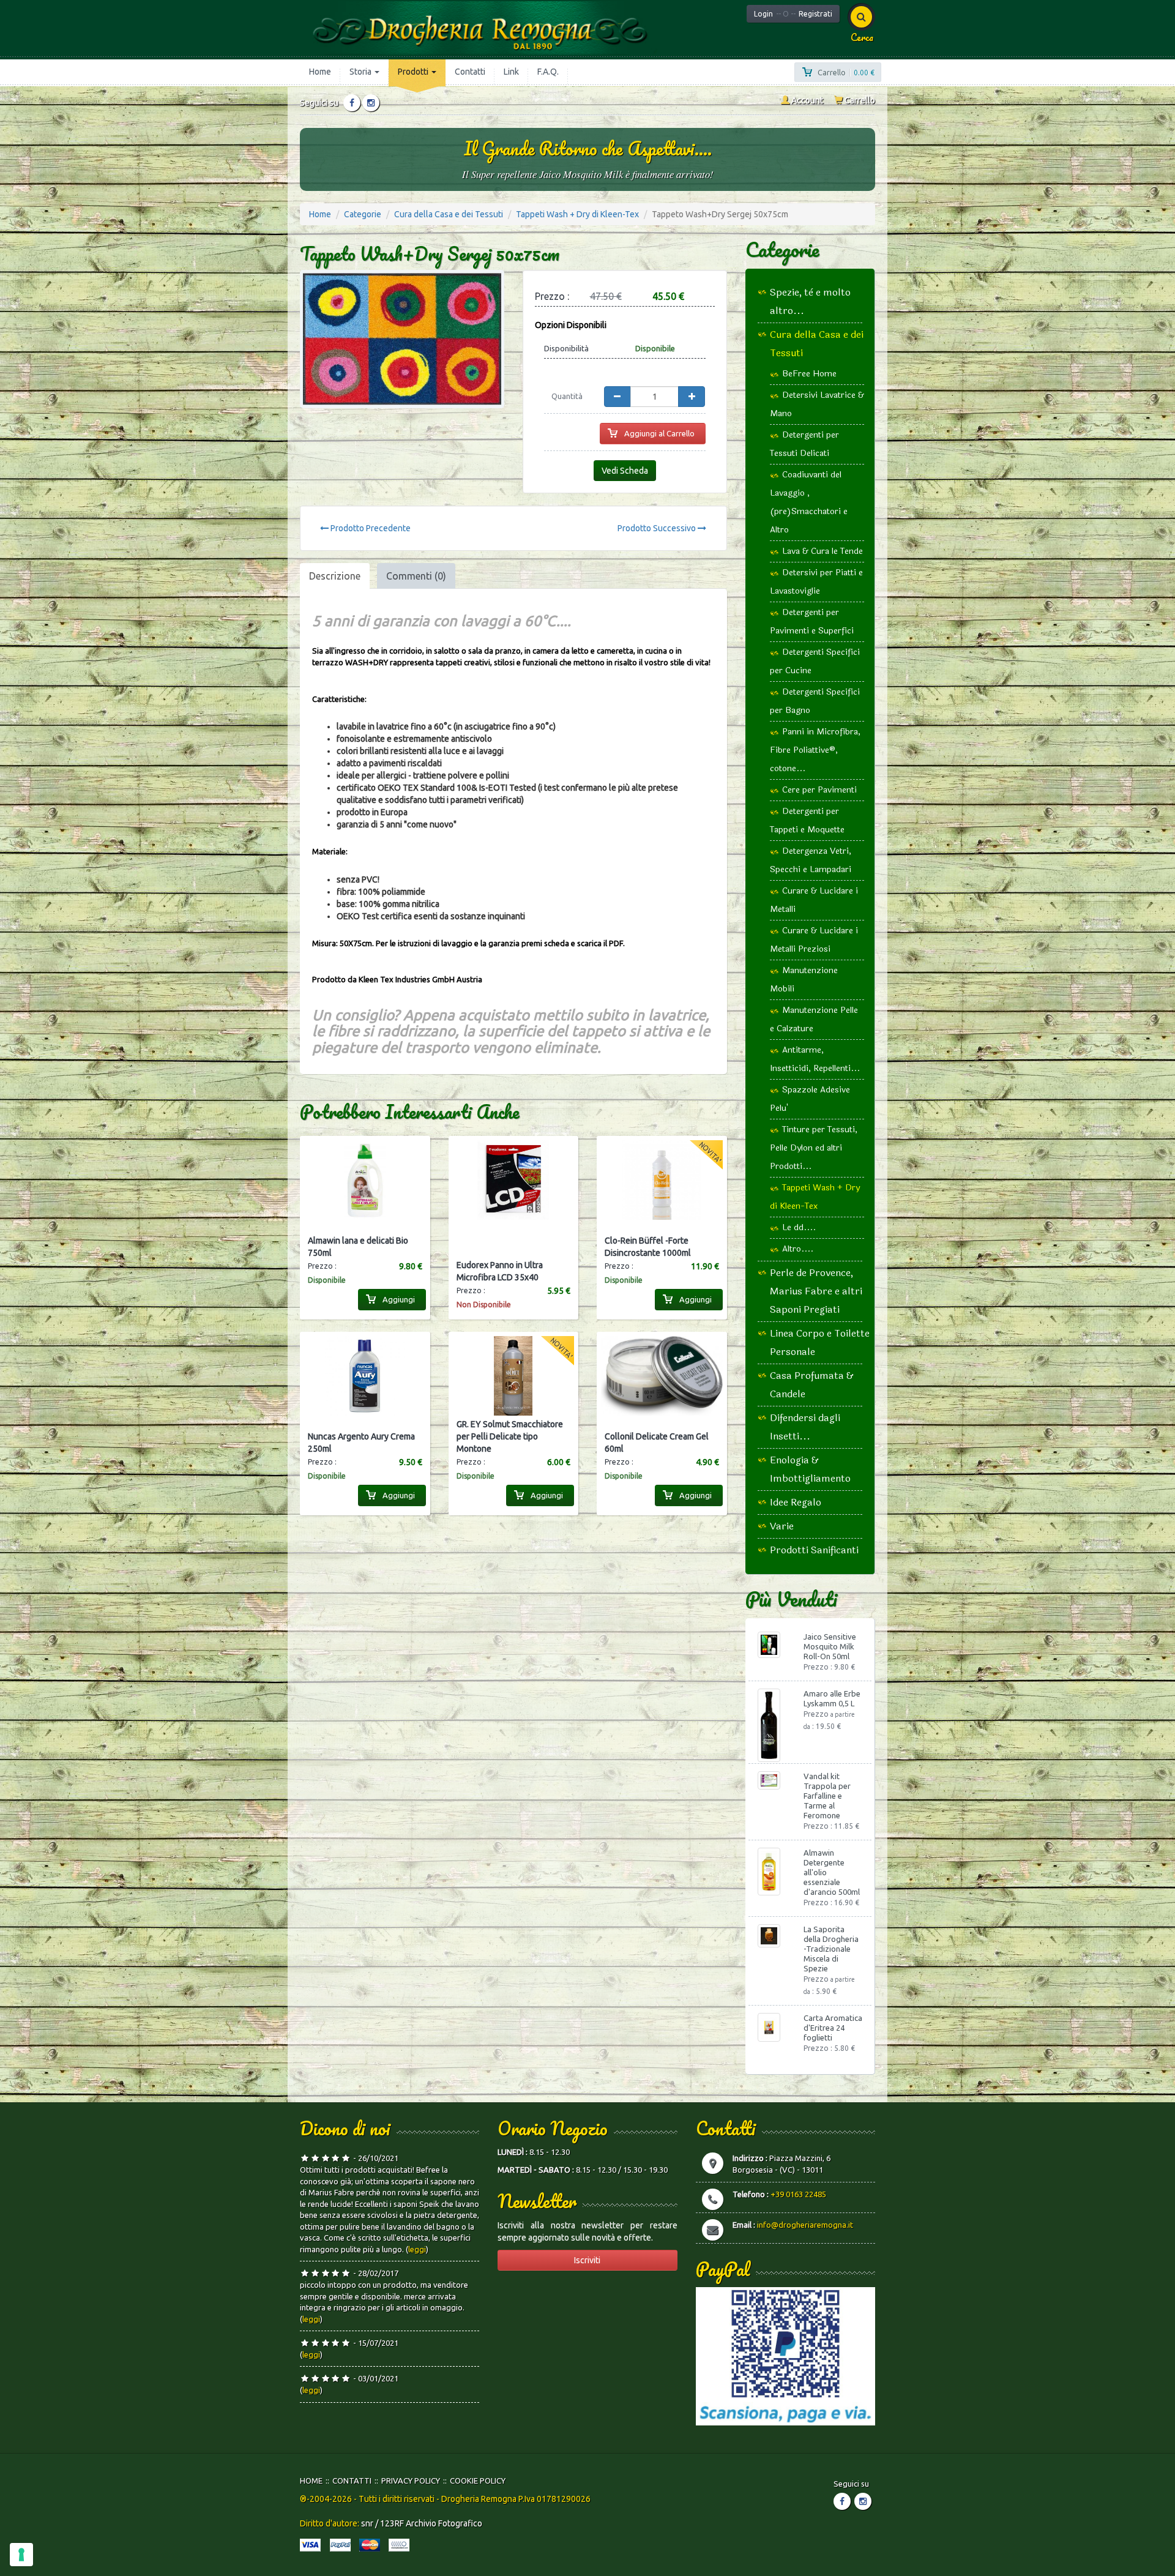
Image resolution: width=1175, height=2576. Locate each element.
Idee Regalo (796, 1502)
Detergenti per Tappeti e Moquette (807, 820)
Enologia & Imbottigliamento (810, 1469)
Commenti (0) (416, 576)
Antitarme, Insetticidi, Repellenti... (815, 1059)
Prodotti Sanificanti (814, 1550)
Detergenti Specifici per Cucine (815, 661)
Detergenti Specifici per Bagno (815, 701)
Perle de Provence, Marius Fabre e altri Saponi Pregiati (816, 1291)
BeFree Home (809, 374)
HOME (311, 2481)
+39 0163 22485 (798, 2194)
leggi (417, 2249)
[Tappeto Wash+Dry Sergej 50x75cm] (402, 339)
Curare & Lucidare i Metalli (814, 900)
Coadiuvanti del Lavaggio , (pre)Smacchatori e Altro (809, 502)
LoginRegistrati (793, 14)
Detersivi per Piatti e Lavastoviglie (816, 582)
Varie (782, 1526)
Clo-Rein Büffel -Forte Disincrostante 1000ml (648, 1247)
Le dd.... (799, 1227)
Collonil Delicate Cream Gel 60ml (657, 1443)
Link (511, 72)
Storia (361, 72)
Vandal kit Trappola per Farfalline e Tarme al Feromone (827, 1796)
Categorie (363, 214)
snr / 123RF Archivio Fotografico (422, 2523)
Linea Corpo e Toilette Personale (820, 1342)
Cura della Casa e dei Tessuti (449, 214)
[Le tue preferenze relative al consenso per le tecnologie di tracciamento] (21, 2555)
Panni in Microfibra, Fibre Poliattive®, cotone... (815, 750)
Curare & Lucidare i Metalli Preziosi (814, 940)
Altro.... (798, 1249)
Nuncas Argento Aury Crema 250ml (361, 1443)
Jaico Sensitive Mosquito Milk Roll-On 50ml (830, 1646)
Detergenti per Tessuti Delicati (804, 444)
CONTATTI (352, 2481)
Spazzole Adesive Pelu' (810, 1099)
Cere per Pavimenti (819, 790)
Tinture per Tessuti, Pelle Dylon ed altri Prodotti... (814, 1148)
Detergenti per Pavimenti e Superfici (812, 622)
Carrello (859, 100)
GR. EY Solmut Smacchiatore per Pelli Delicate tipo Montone (510, 1436)
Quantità (567, 396)
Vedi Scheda (625, 471)
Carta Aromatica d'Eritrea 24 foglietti (833, 2028)
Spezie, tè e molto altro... (810, 301)
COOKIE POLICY (478, 2481)
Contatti (470, 72)
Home (320, 72)
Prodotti (414, 72)
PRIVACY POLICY (411, 2481)
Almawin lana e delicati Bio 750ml (358, 1247)
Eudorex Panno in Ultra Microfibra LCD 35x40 (500, 1271)
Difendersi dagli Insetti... (805, 1427)
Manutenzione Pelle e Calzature (814, 1019)
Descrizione (335, 576)
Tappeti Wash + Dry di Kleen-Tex (577, 214)
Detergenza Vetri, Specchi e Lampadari (811, 860)
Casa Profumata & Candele (812, 1385)
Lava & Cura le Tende (822, 551)
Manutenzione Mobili (804, 980)
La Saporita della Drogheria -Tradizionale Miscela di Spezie (831, 1949)
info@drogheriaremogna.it (805, 2225)
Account (806, 100)
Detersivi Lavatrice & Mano (817, 404)
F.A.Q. (548, 72)
